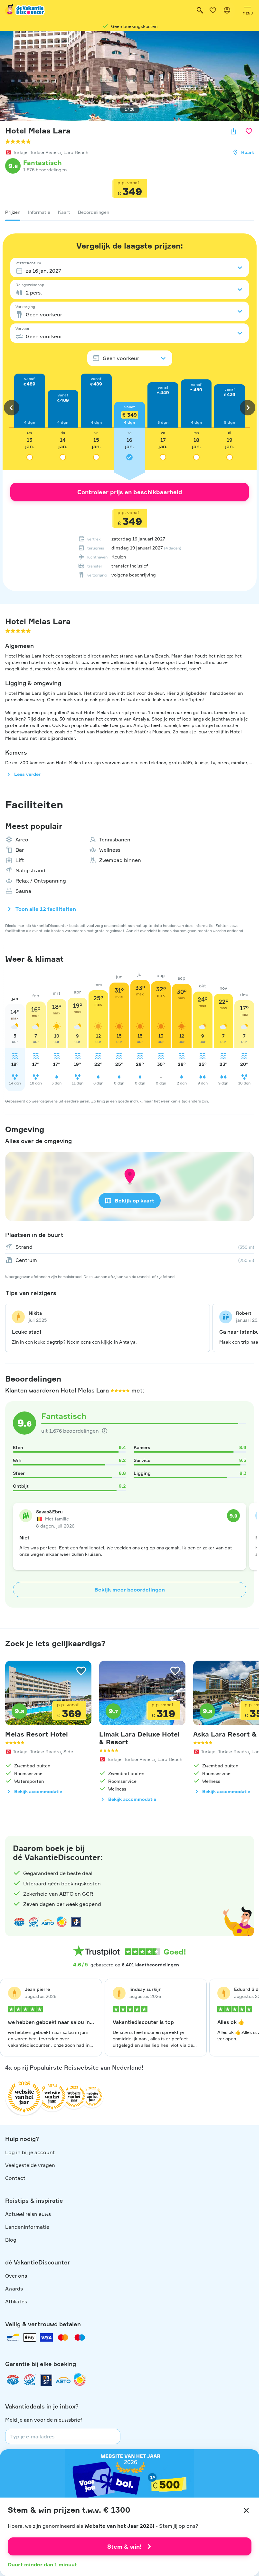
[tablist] (130, 212)
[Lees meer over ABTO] (48, 1922)
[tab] (13, 212)
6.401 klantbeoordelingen (150, 1965)
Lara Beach (76, 152)
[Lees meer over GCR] (62, 1922)
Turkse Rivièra (45, 152)
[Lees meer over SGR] (33, 1922)
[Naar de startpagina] (25, 10)
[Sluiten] (246, 2510)
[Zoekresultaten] (200, 10)
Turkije (20, 152)
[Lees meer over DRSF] (76, 1922)
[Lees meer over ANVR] (19, 1922)
